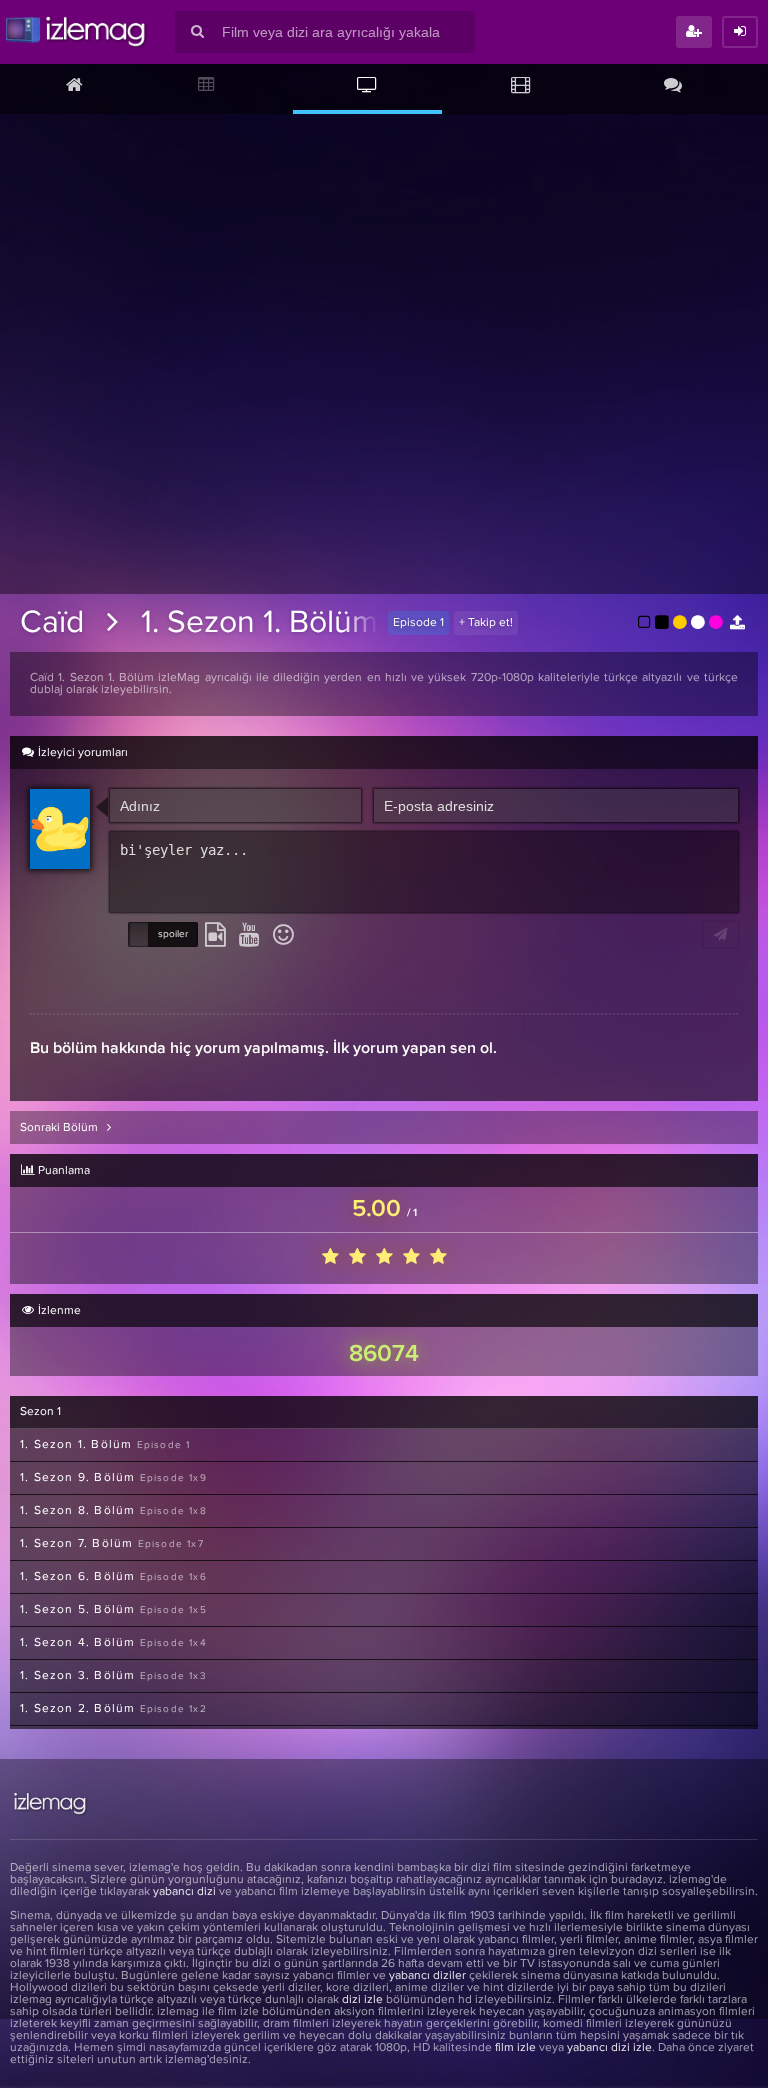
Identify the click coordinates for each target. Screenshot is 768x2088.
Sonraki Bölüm (60, 1128)
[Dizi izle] (367, 87)
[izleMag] (75, 32)
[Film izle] (520, 87)
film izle (515, 2048)
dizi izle (362, 2000)
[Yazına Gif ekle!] (215, 936)
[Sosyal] (672, 87)
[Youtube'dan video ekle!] (249, 936)
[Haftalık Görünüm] (207, 87)
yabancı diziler (427, 1976)
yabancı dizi (184, 1892)
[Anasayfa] (74, 87)
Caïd (52, 623)
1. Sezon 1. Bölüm (259, 623)
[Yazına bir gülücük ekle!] (283, 936)
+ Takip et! (486, 623)
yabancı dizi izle (609, 2048)
